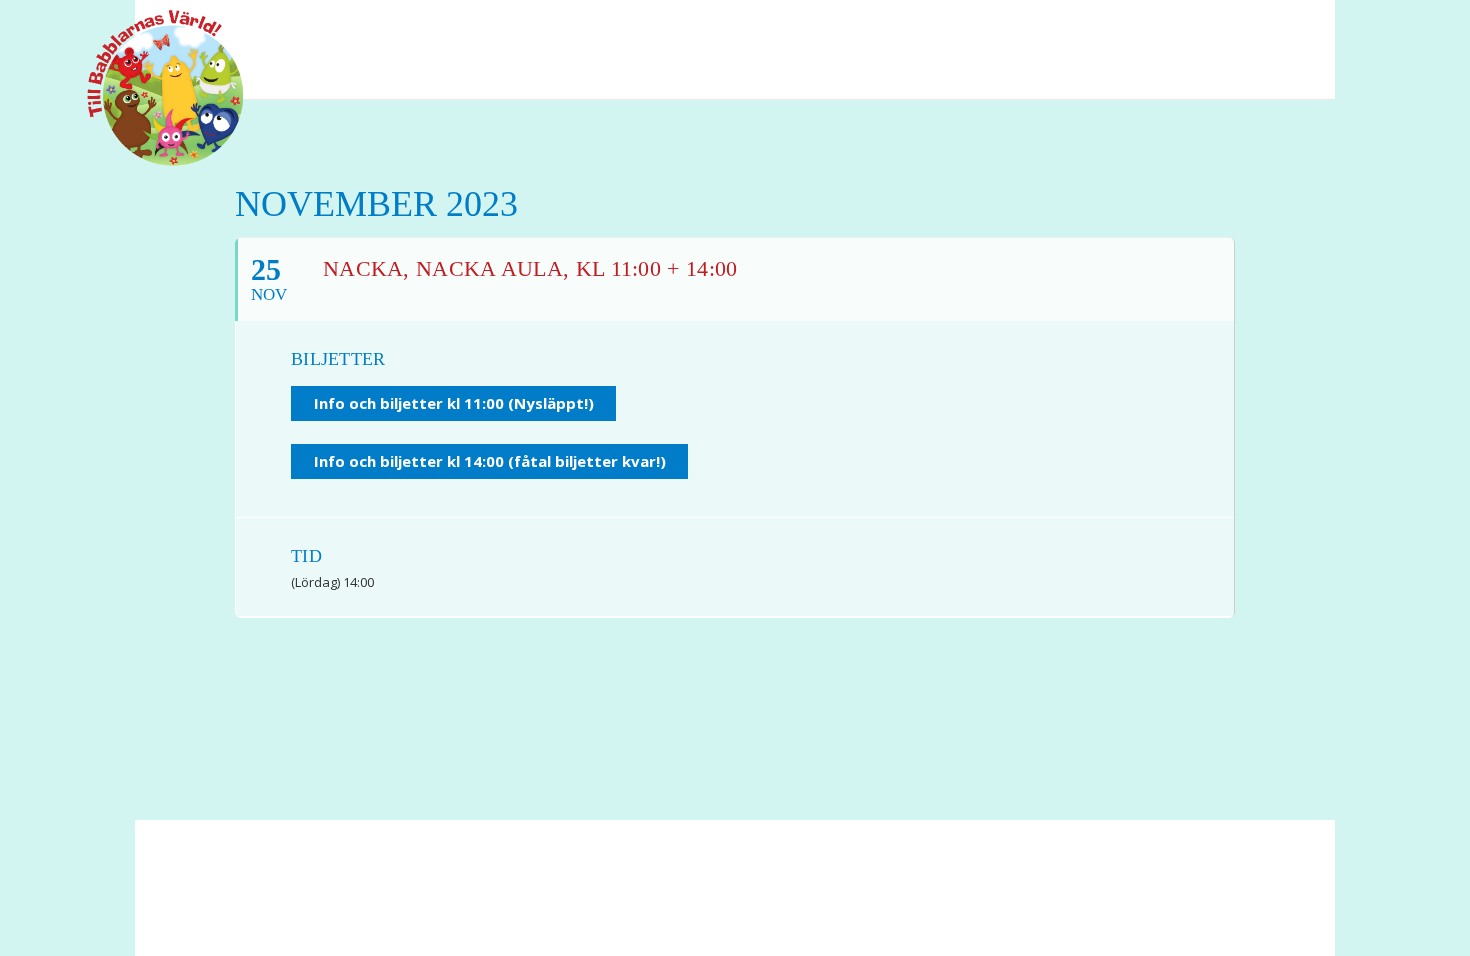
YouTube (1249, 29)
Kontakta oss (571, 897)
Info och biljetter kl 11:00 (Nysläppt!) (454, 403)
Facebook (1210, 29)
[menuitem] (1210, 29)
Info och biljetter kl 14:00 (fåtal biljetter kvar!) (490, 461)
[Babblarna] (150, 88)
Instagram (1285, 29)
